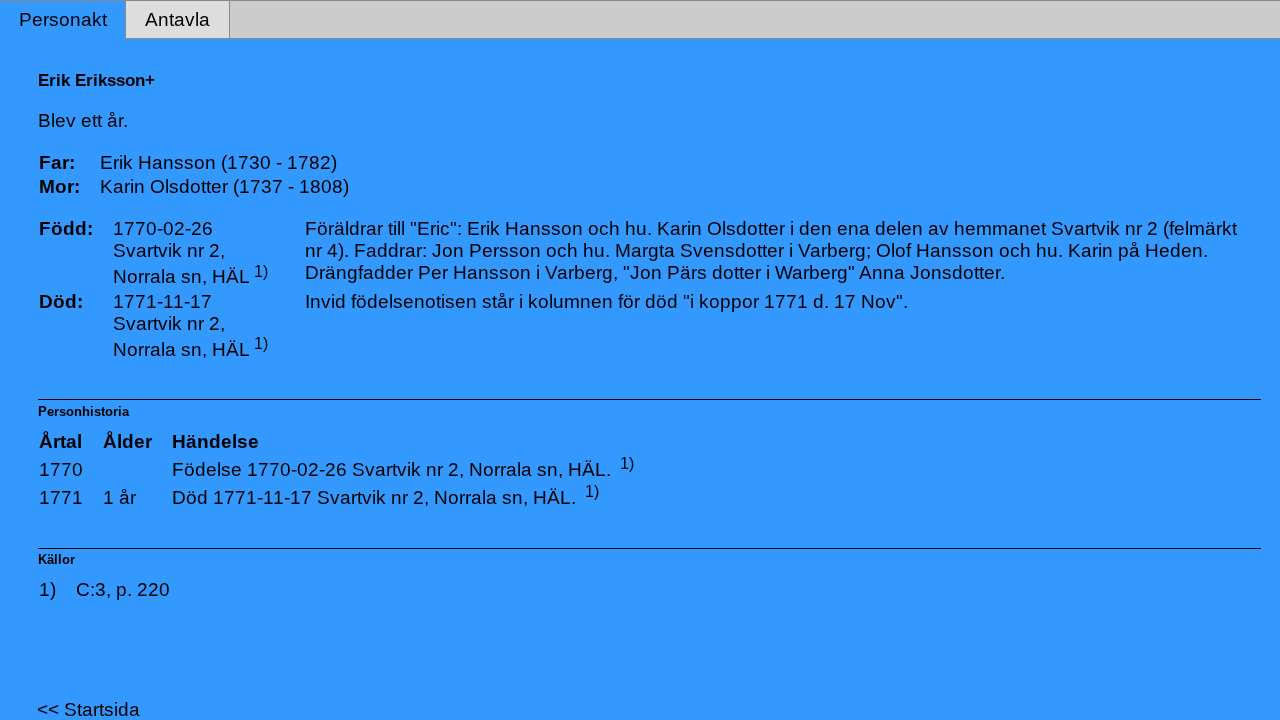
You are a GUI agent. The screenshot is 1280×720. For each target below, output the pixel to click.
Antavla (177, 19)
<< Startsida (88, 709)
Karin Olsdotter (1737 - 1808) (224, 186)
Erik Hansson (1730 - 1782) (218, 162)
